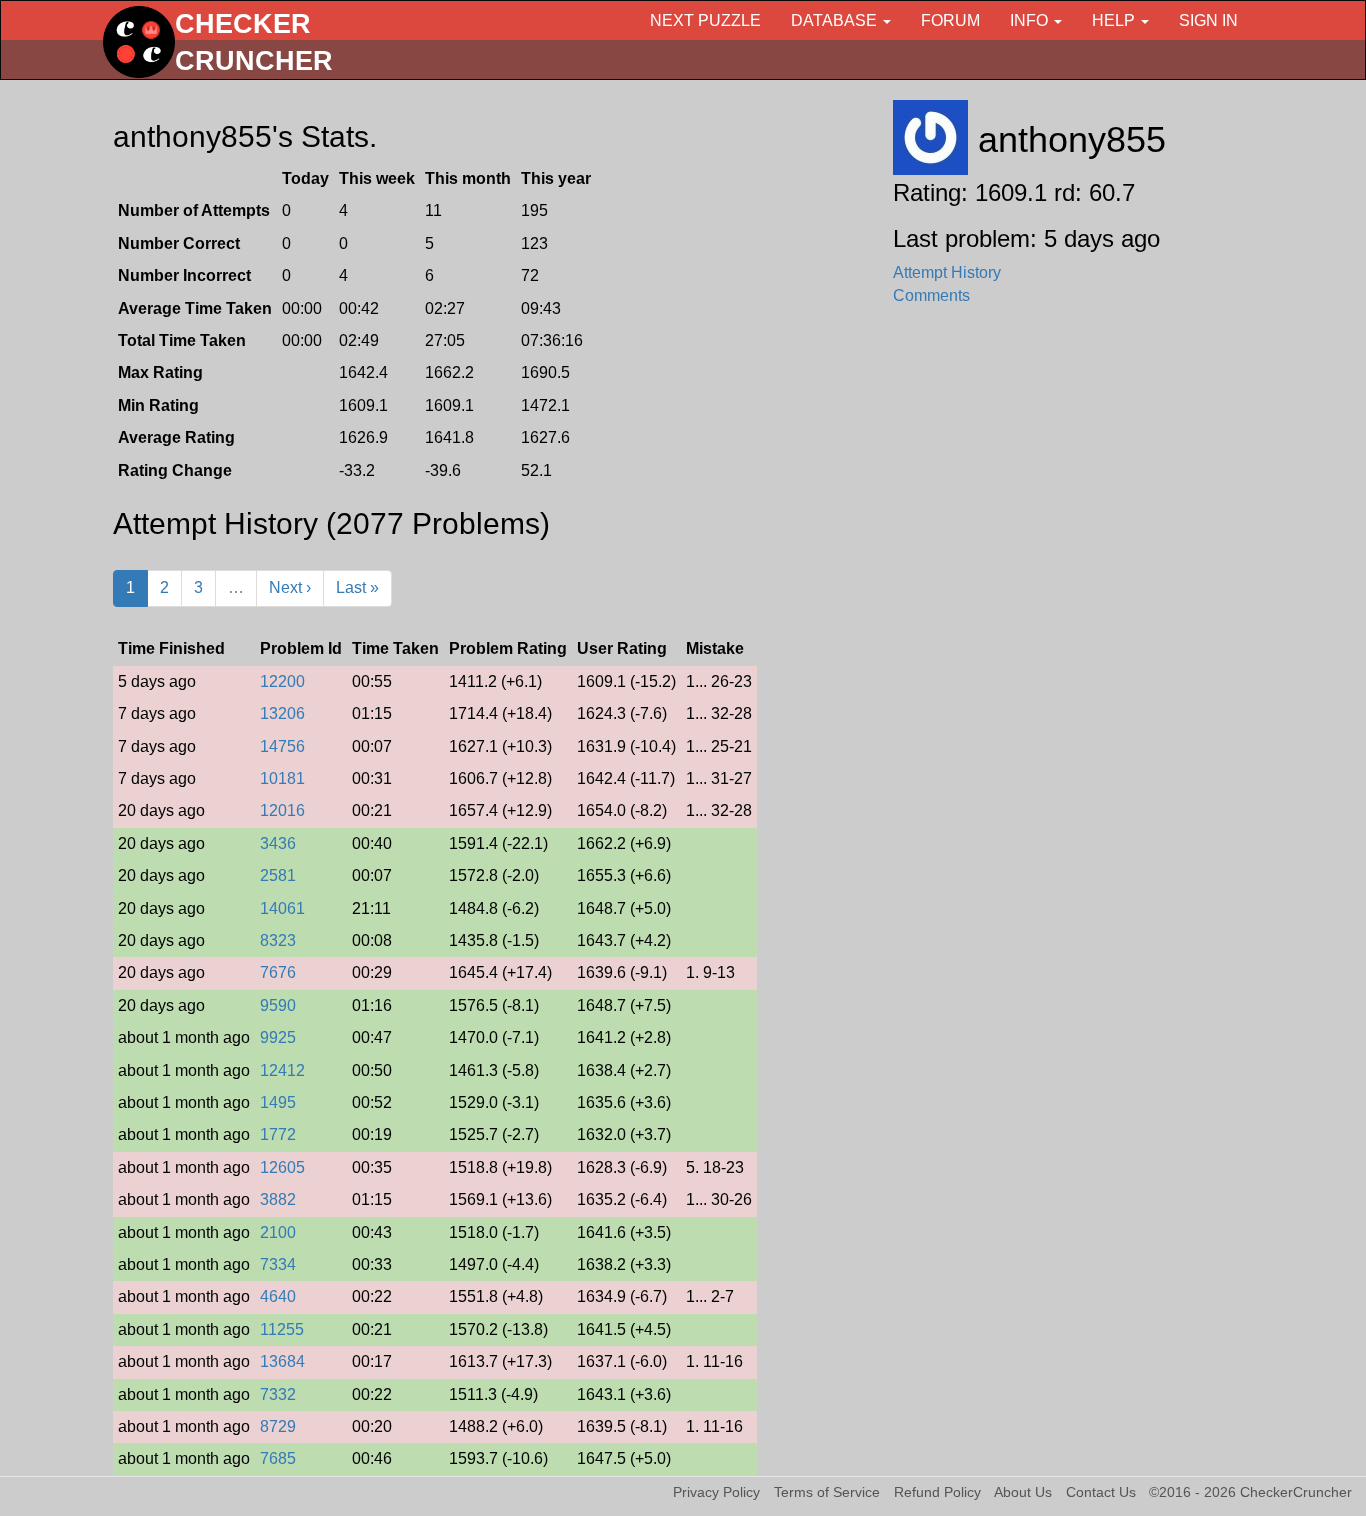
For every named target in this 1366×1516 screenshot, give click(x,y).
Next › (290, 587)
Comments (931, 295)
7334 (278, 1264)
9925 (278, 1037)
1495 (278, 1102)
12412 (282, 1070)
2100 (278, 1232)
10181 (282, 778)
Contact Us (1101, 1492)
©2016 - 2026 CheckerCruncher (1250, 1492)
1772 (278, 1134)
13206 (282, 713)
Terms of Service (827, 1492)
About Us (1023, 1492)
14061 (282, 908)
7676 (278, 972)
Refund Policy (937, 1492)
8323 (278, 940)
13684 (282, 1361)
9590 (278, 1005)
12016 (282, 810)
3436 (278, 843)
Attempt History (947, 272)
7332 (278, 1394)
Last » (357, 587)
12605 (282, 1167)
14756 (282, 746)
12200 (282, 681)
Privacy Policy (716, 1492)
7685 (278, 1458)
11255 (282, 1329)
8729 (278, 1426)
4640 (278, 1296)
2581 (278, 875)
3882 (278, 1199)
